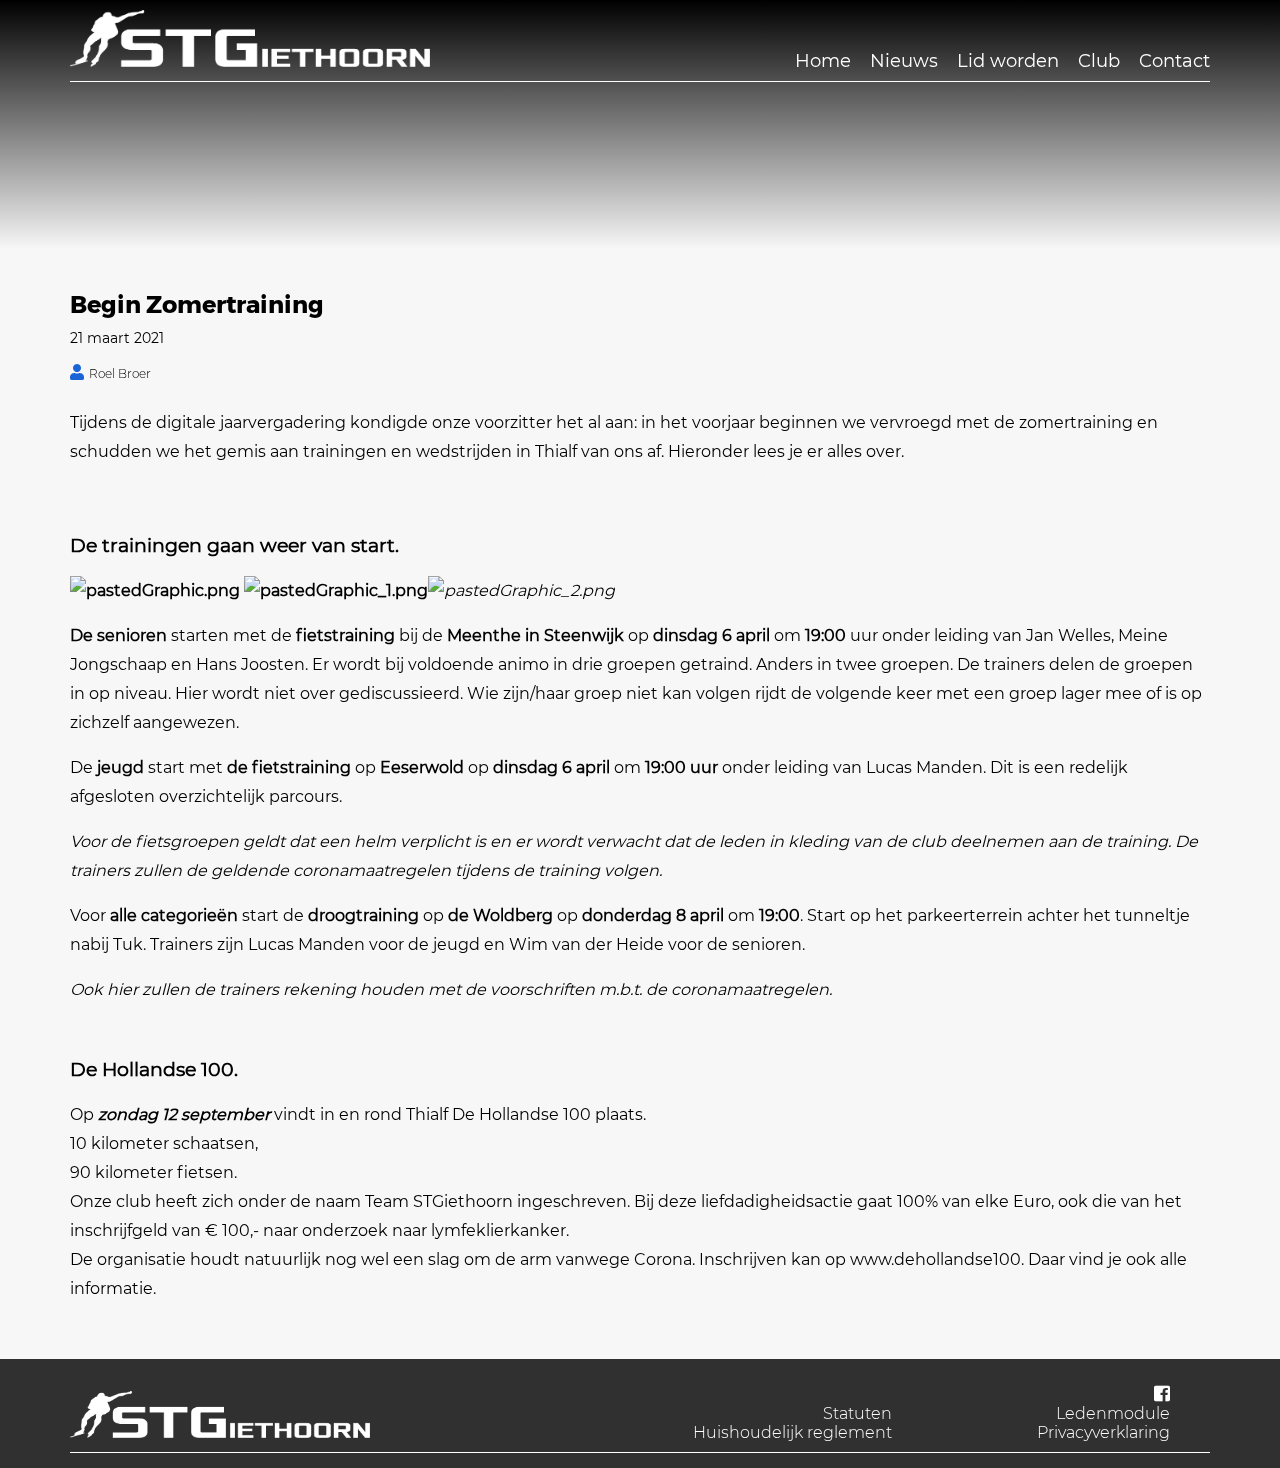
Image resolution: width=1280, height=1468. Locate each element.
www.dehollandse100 (935, 1259)
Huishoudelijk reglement (792, 1432)
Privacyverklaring (1103, 1432)
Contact (1174, 61)
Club (1099, 61)
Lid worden (1008, 61)
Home (823, 61)
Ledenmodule (1113, 1413)
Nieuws (904, 61)
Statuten (857, 1413)
